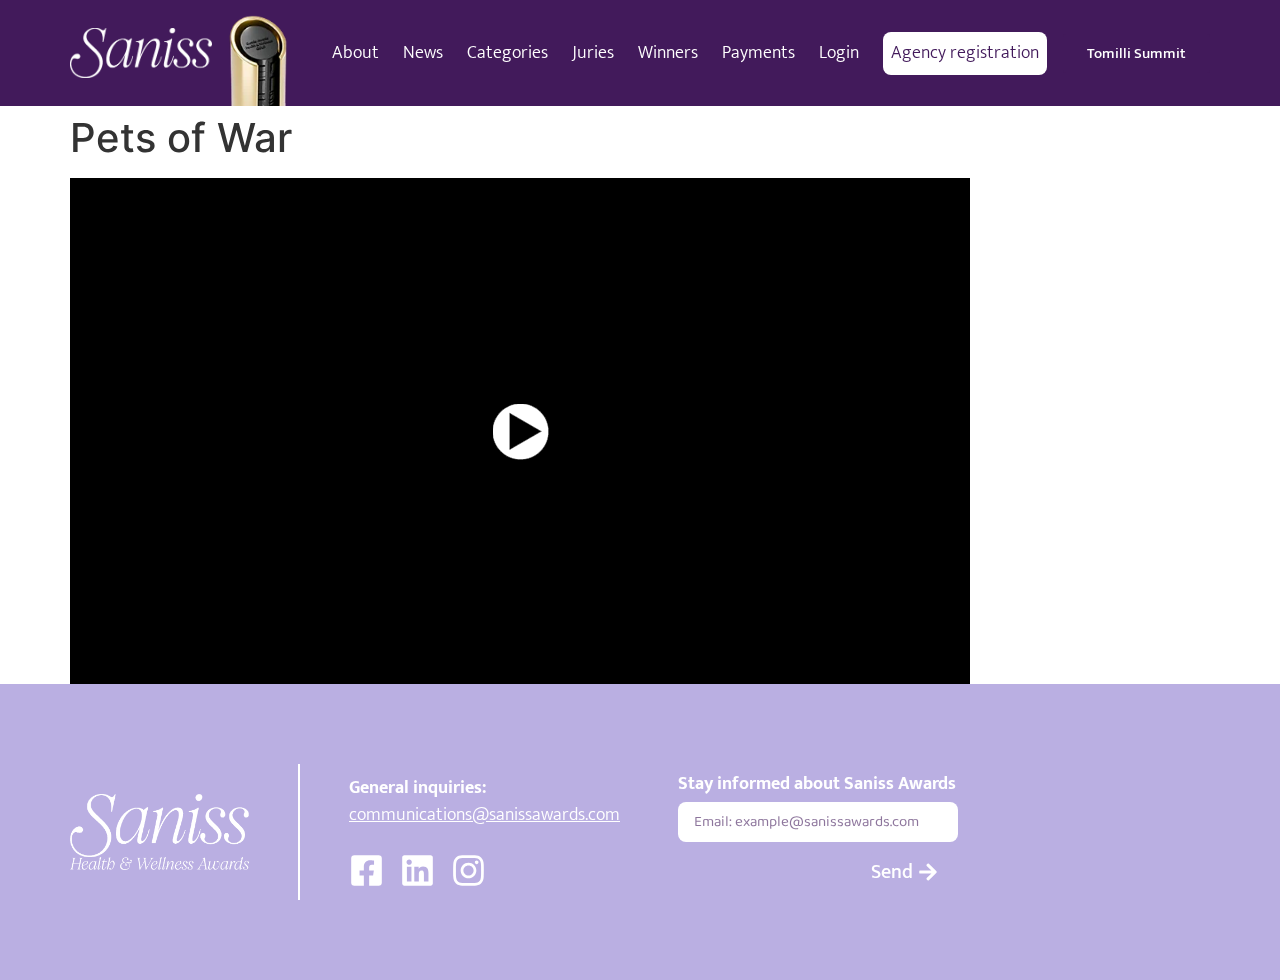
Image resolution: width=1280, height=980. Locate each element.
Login (839, 53)
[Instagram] (468, 870)
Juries (593, 53)
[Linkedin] (417, 870)
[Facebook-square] (366, 870)
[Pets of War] (520, 431)
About (355, 53)
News (423, 53)
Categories (507, 53)
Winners (668, 53)
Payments (758, 53)
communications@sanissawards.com (484, 815)
